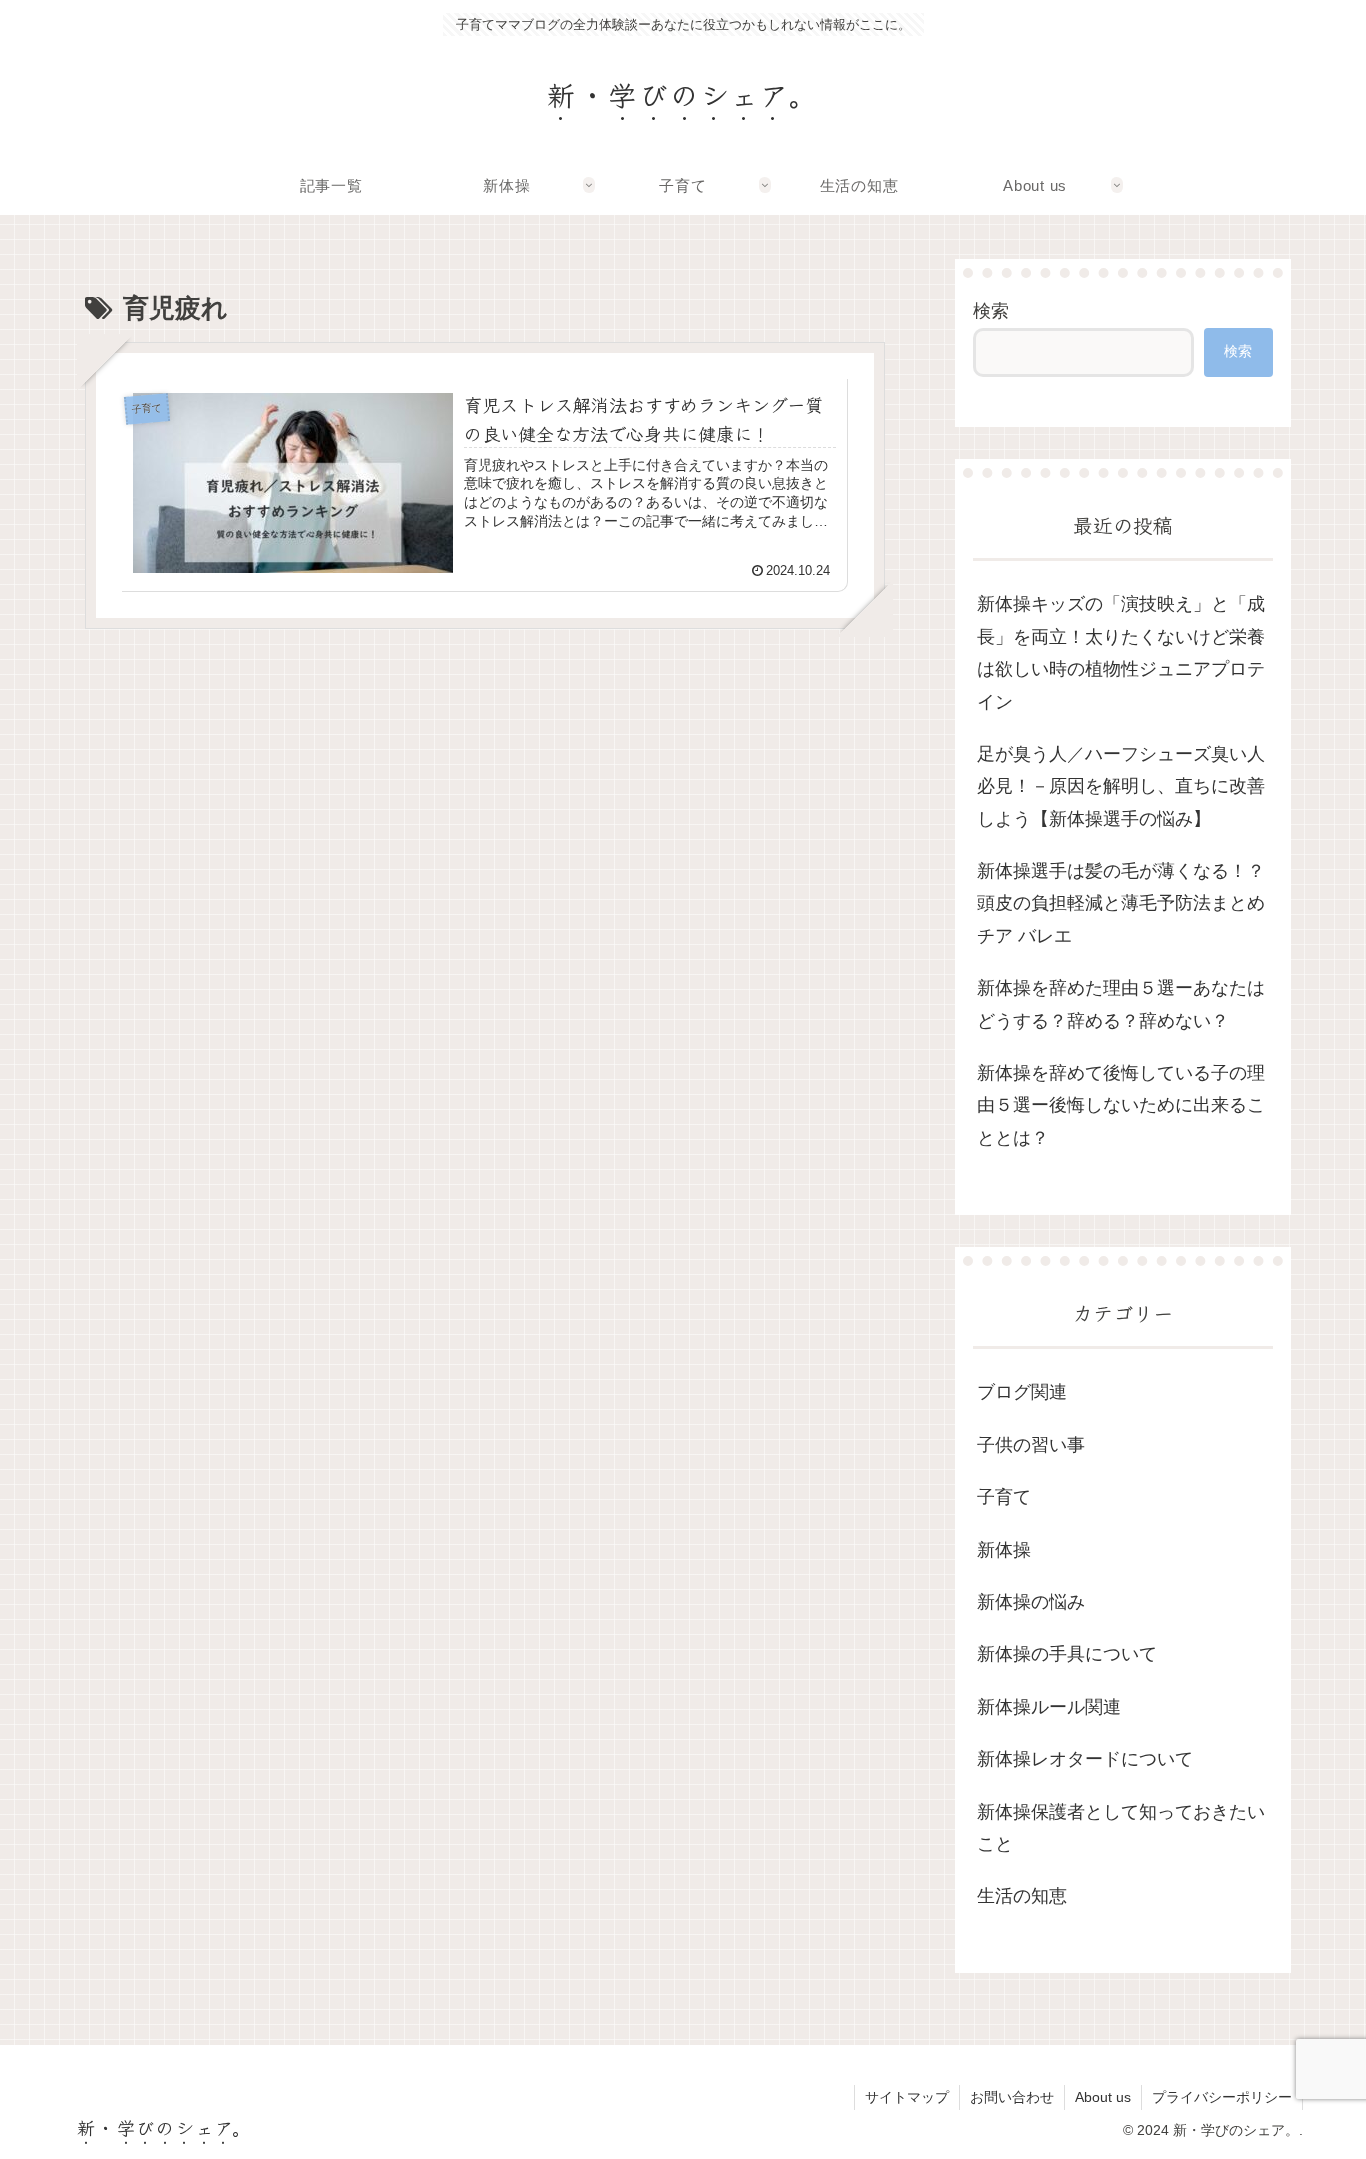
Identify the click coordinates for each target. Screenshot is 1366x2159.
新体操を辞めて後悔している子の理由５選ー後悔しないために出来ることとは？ (1121, 1105)
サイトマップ (907, 2097)
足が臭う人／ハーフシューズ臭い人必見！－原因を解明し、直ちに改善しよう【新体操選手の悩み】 (1121, 786)
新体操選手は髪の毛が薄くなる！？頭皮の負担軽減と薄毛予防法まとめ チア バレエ (1121, 903)
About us (1103, 2097)
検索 (991, 311)
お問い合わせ (1012, 2097)
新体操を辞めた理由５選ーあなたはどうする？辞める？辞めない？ (1121, 1004)
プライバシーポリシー (1222, 2097)
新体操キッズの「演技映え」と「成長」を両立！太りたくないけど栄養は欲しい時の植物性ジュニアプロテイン (1121, 652)
